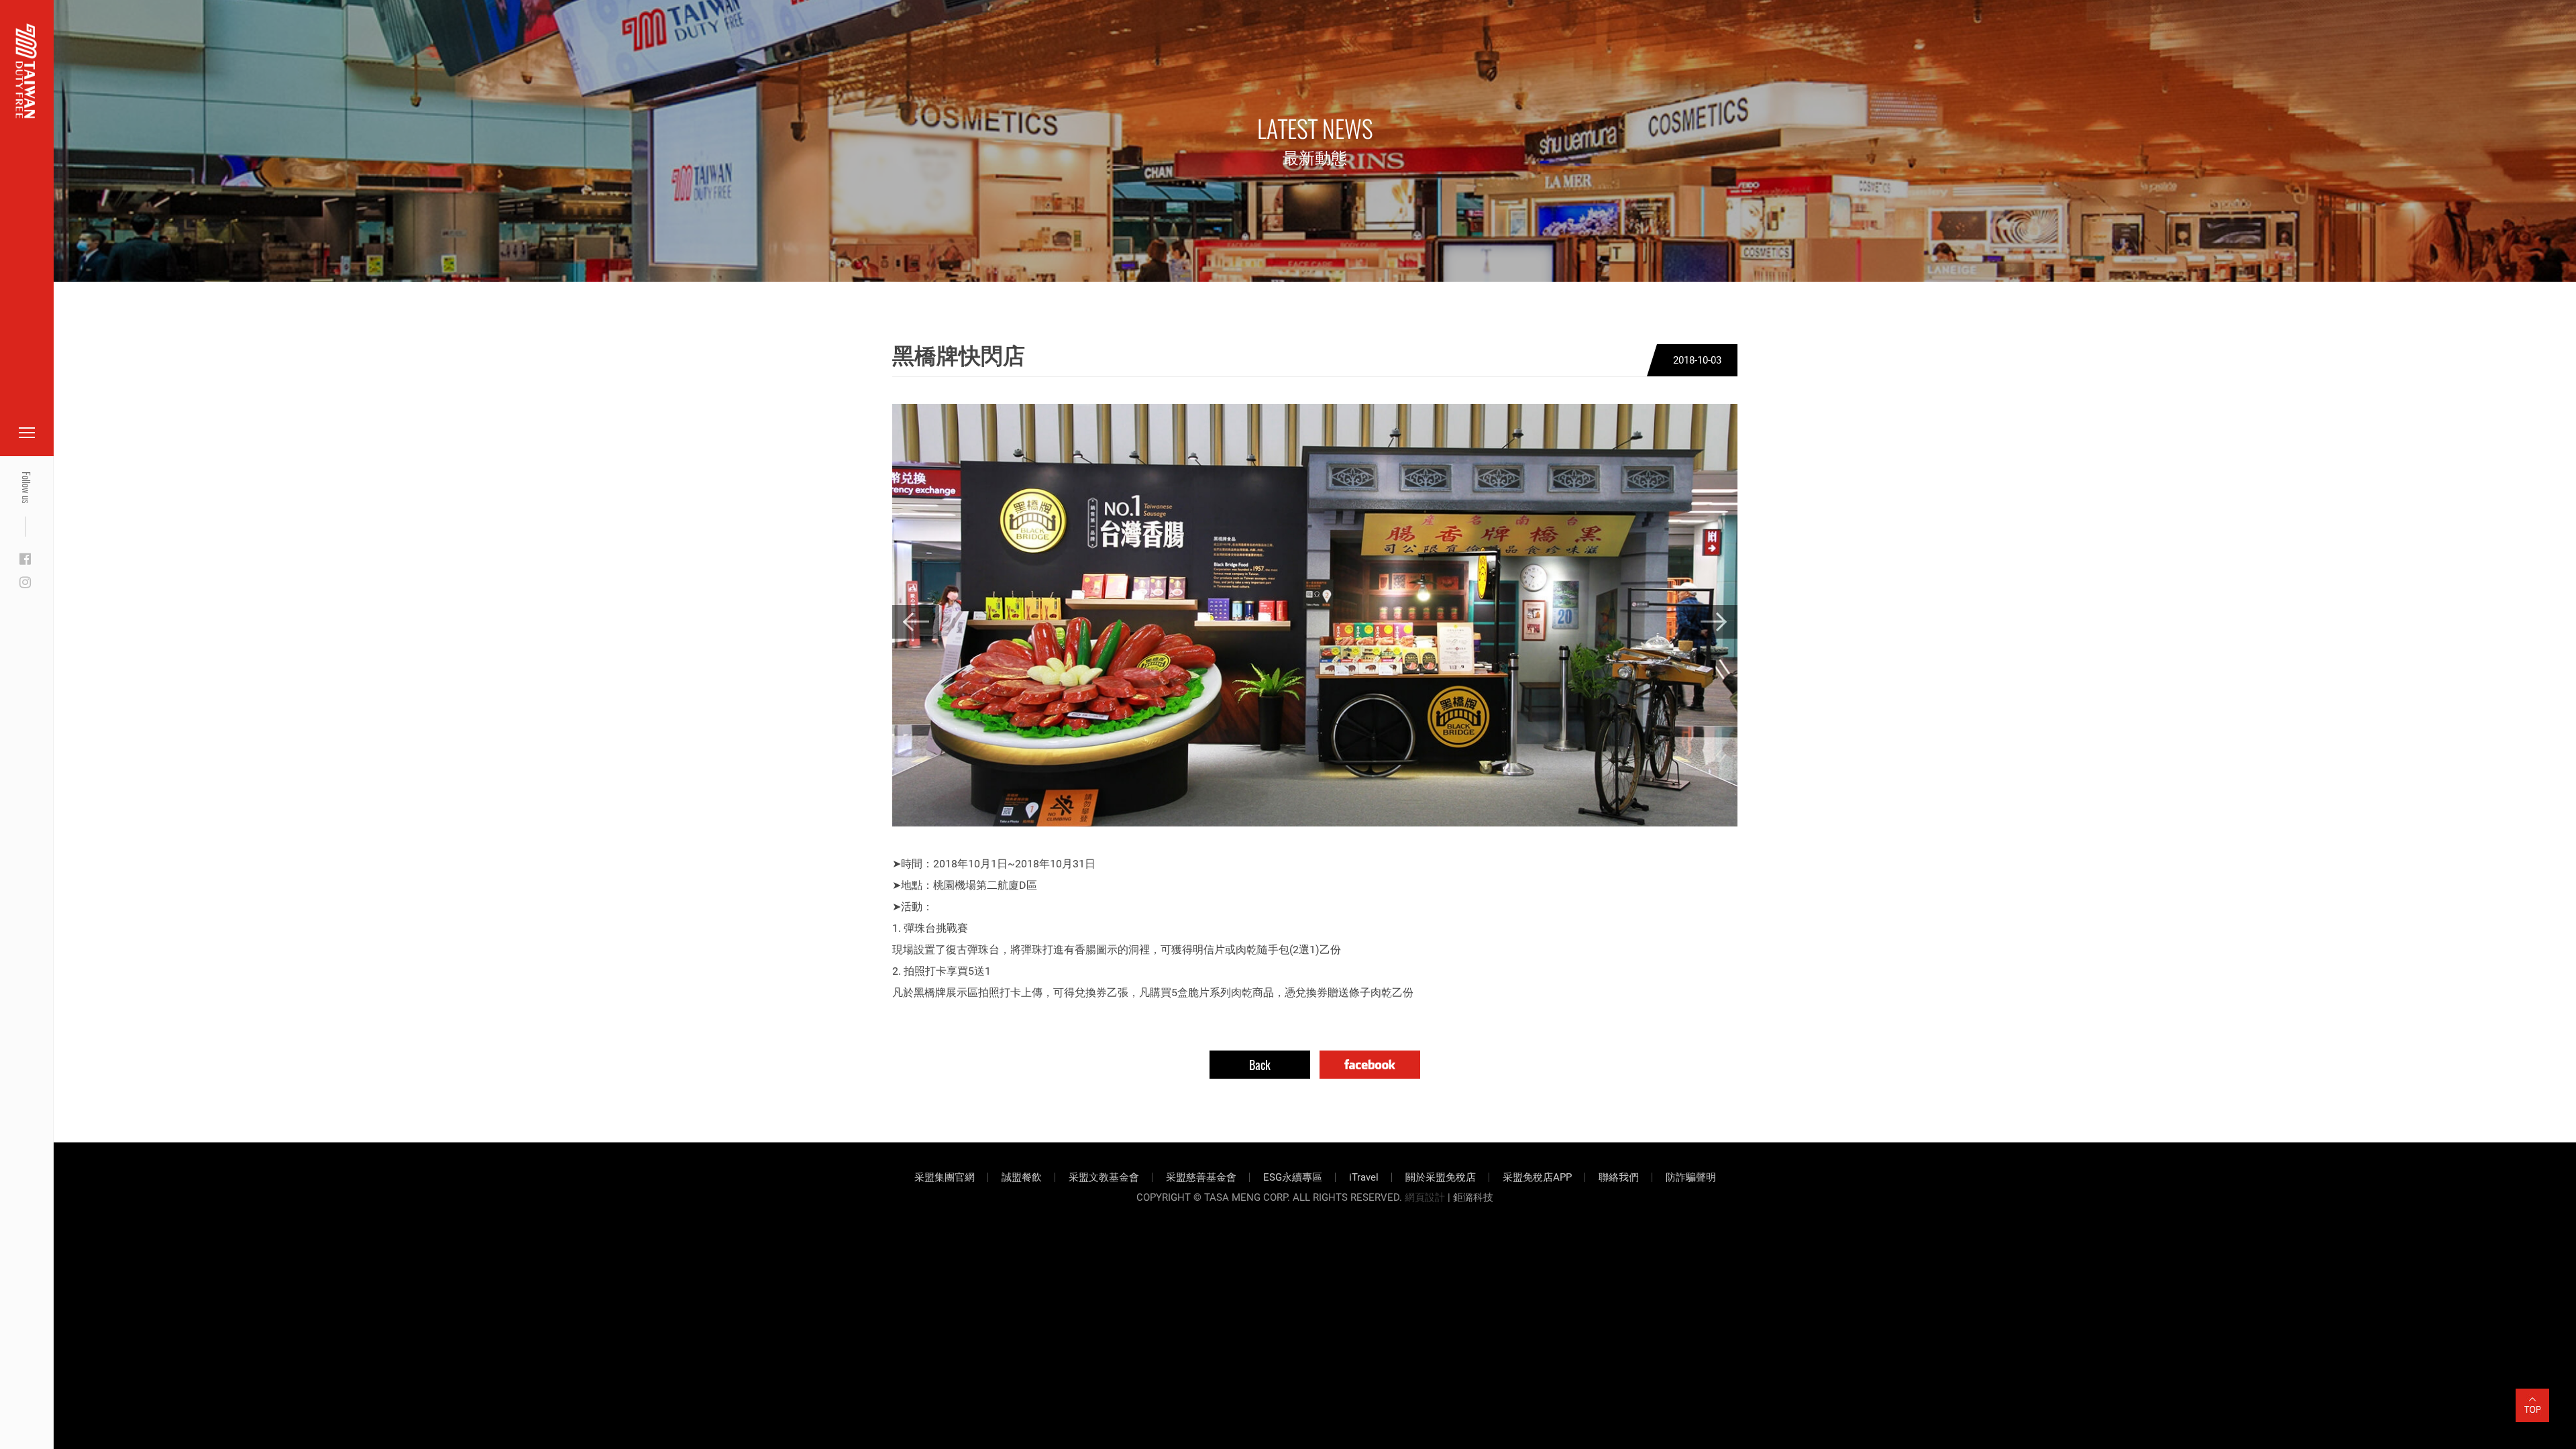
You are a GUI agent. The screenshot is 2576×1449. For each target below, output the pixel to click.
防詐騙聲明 (1691, 1177)
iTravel (1364, 1177)
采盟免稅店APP (1537, 1177)
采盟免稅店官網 (80, 42)
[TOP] (2532, 1397)
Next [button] (1714, 622)
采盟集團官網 (945, 1177)
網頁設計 (1425, 1197)
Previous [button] (916, 622)
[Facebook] (25, 559)
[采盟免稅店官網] (26, 71)
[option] (1315, 615)
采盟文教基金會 (1104, 1177)
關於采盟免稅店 (1441, 1177)
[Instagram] (25, 583)
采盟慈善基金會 (1201, 1177)
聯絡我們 (1619, 1177)
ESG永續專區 (1293, 1177)
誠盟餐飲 (1022, 1177)
